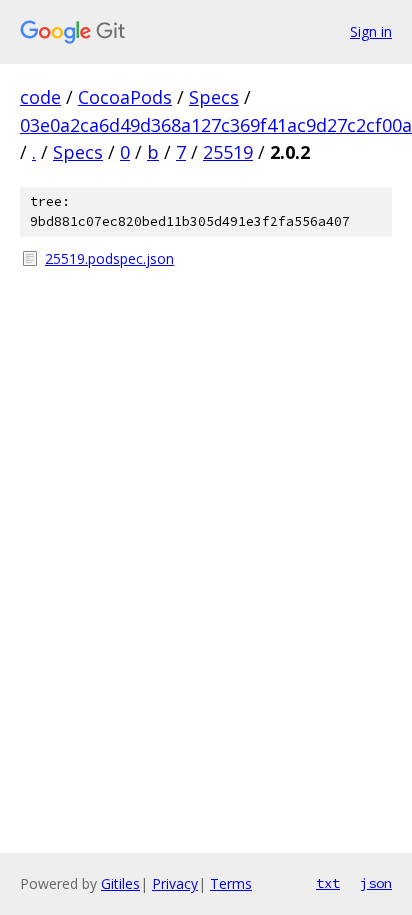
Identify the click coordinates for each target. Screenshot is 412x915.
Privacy (175, 883)
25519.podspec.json (109, 258)
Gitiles (120, 883)
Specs (214, 97)
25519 (228, 152)
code (40, 97)
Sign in (371, 31)
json (376, 883)
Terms (231, 883)
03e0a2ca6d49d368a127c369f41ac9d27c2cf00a (216, 125)
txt (328, 883)
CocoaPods (125, 97)
